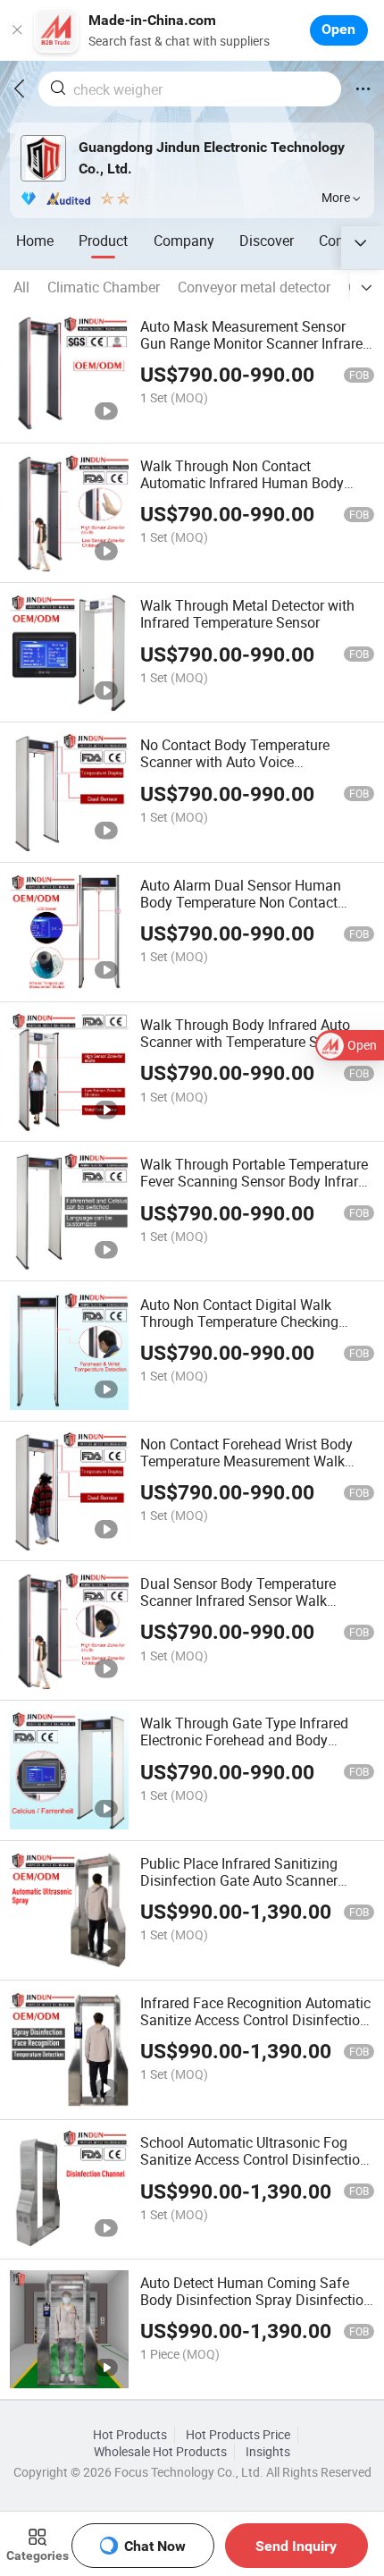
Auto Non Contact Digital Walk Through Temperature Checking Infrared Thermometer (239, 1322)
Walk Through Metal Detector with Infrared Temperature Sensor (247, 614)
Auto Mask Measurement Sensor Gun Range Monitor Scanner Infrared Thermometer (255, 343)
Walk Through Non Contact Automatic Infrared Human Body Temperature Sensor (242, 483)
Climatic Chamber (104, 287)
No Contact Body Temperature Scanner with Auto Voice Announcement (235, 762)
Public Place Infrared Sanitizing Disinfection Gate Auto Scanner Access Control (239, 1880)
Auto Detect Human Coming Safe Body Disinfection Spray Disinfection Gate (256, 2300)
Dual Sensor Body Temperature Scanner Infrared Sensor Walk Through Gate (238, 1600)
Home (35, 241)
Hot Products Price (238, 2435)
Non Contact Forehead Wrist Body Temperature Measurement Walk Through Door (246, 1461)
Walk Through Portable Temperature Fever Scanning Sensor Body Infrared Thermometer (257, 1181)
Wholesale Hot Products (160, 2452)
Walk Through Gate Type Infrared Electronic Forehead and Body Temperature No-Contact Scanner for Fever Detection (255, 1748)
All (21, 287)
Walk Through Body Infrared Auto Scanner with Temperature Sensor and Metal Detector (246, 1042)
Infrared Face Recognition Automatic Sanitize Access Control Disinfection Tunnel (255, 2020)
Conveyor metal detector (254, 287)
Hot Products (130, 2435)
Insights (268, 2452)
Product (103, 241)
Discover (267, 241)
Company (184, 241)
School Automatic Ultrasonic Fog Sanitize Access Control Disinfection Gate (254, 2159)
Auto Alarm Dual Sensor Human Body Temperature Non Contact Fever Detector (241, 902)
